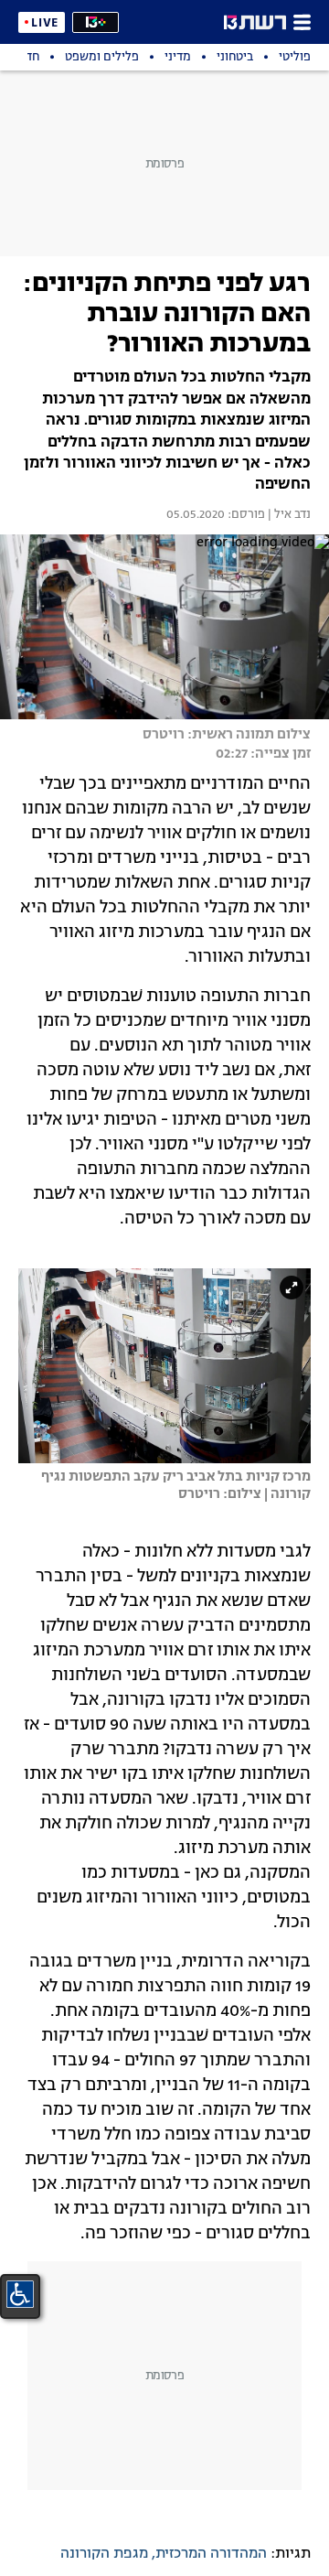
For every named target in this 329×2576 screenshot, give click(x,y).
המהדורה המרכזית (211, 2554)
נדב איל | (288, 515)
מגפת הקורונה (104, 2554)
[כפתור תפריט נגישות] (20, 2294)
